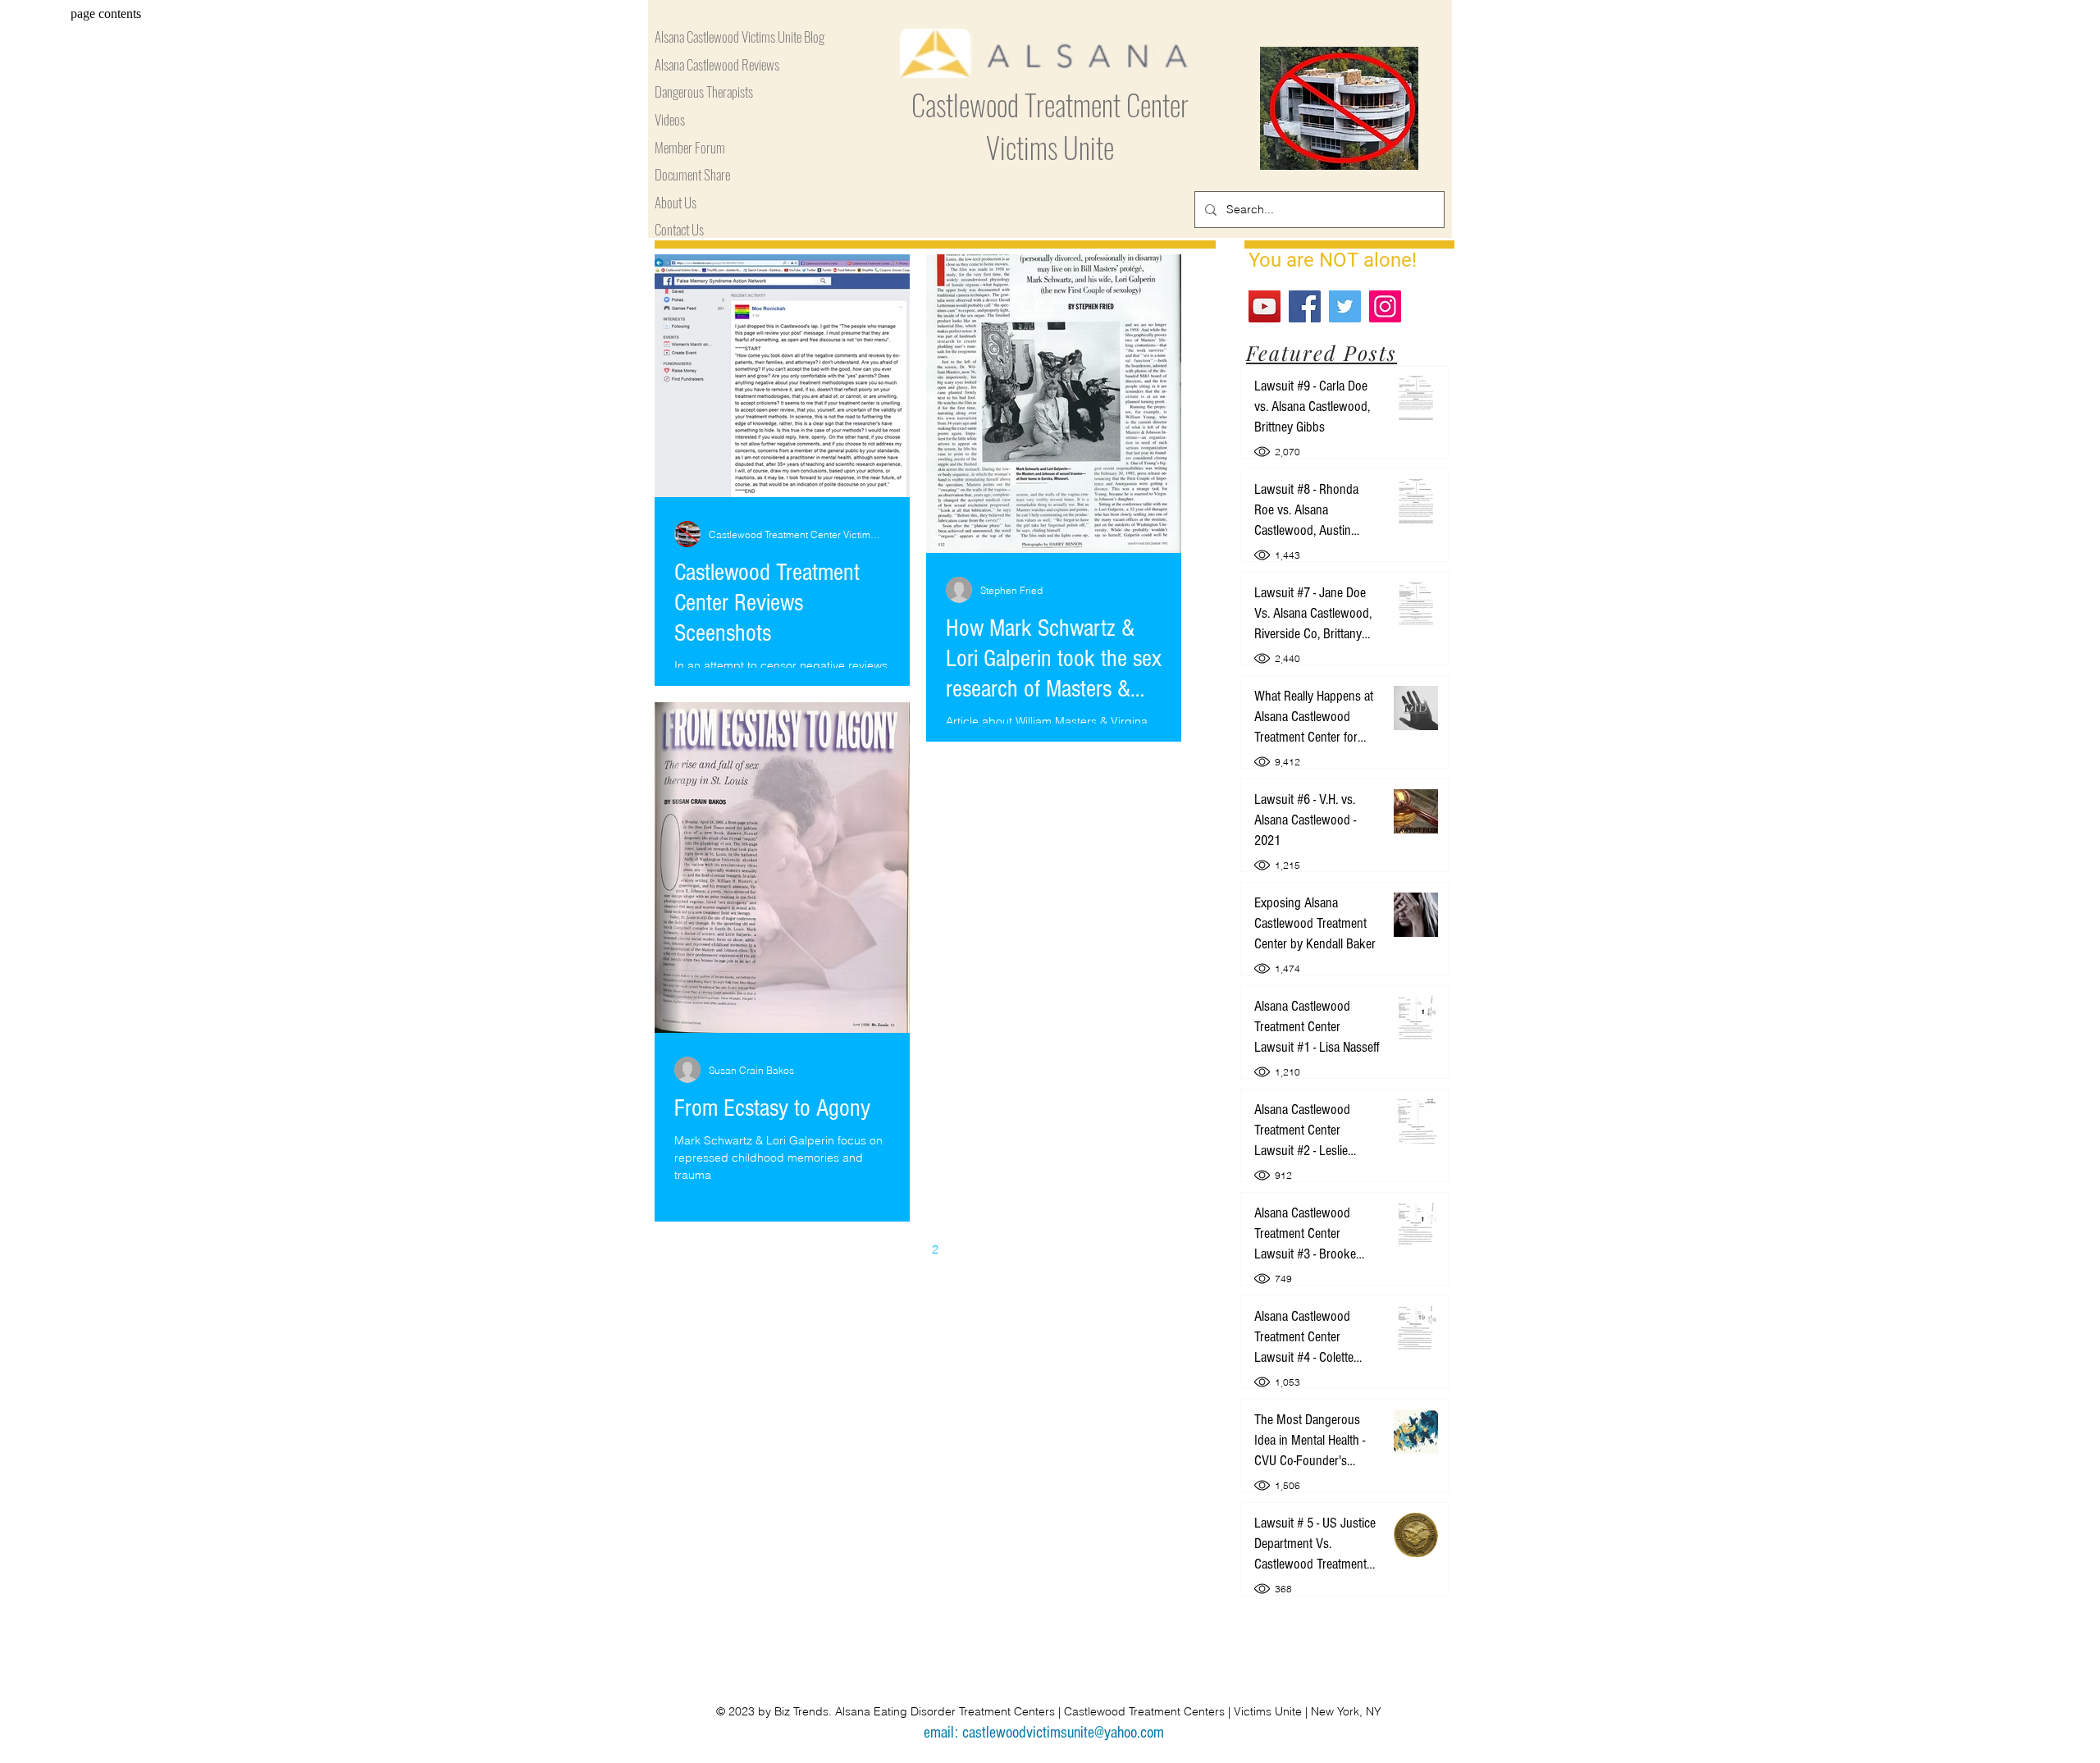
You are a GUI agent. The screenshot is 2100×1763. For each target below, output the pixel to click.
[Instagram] (1385, 306)
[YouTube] (1265, 306)
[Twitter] (1345, 306)
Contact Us (679, 230)
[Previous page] (866, 1249)
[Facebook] (1305, 306)
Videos (670, 120)
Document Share (692, 175)
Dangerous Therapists (704, 92)
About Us (676, 203)
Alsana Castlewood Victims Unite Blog (740, 37)
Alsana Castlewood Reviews (717, 65)
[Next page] (970, 1249)
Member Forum (690, 148)
